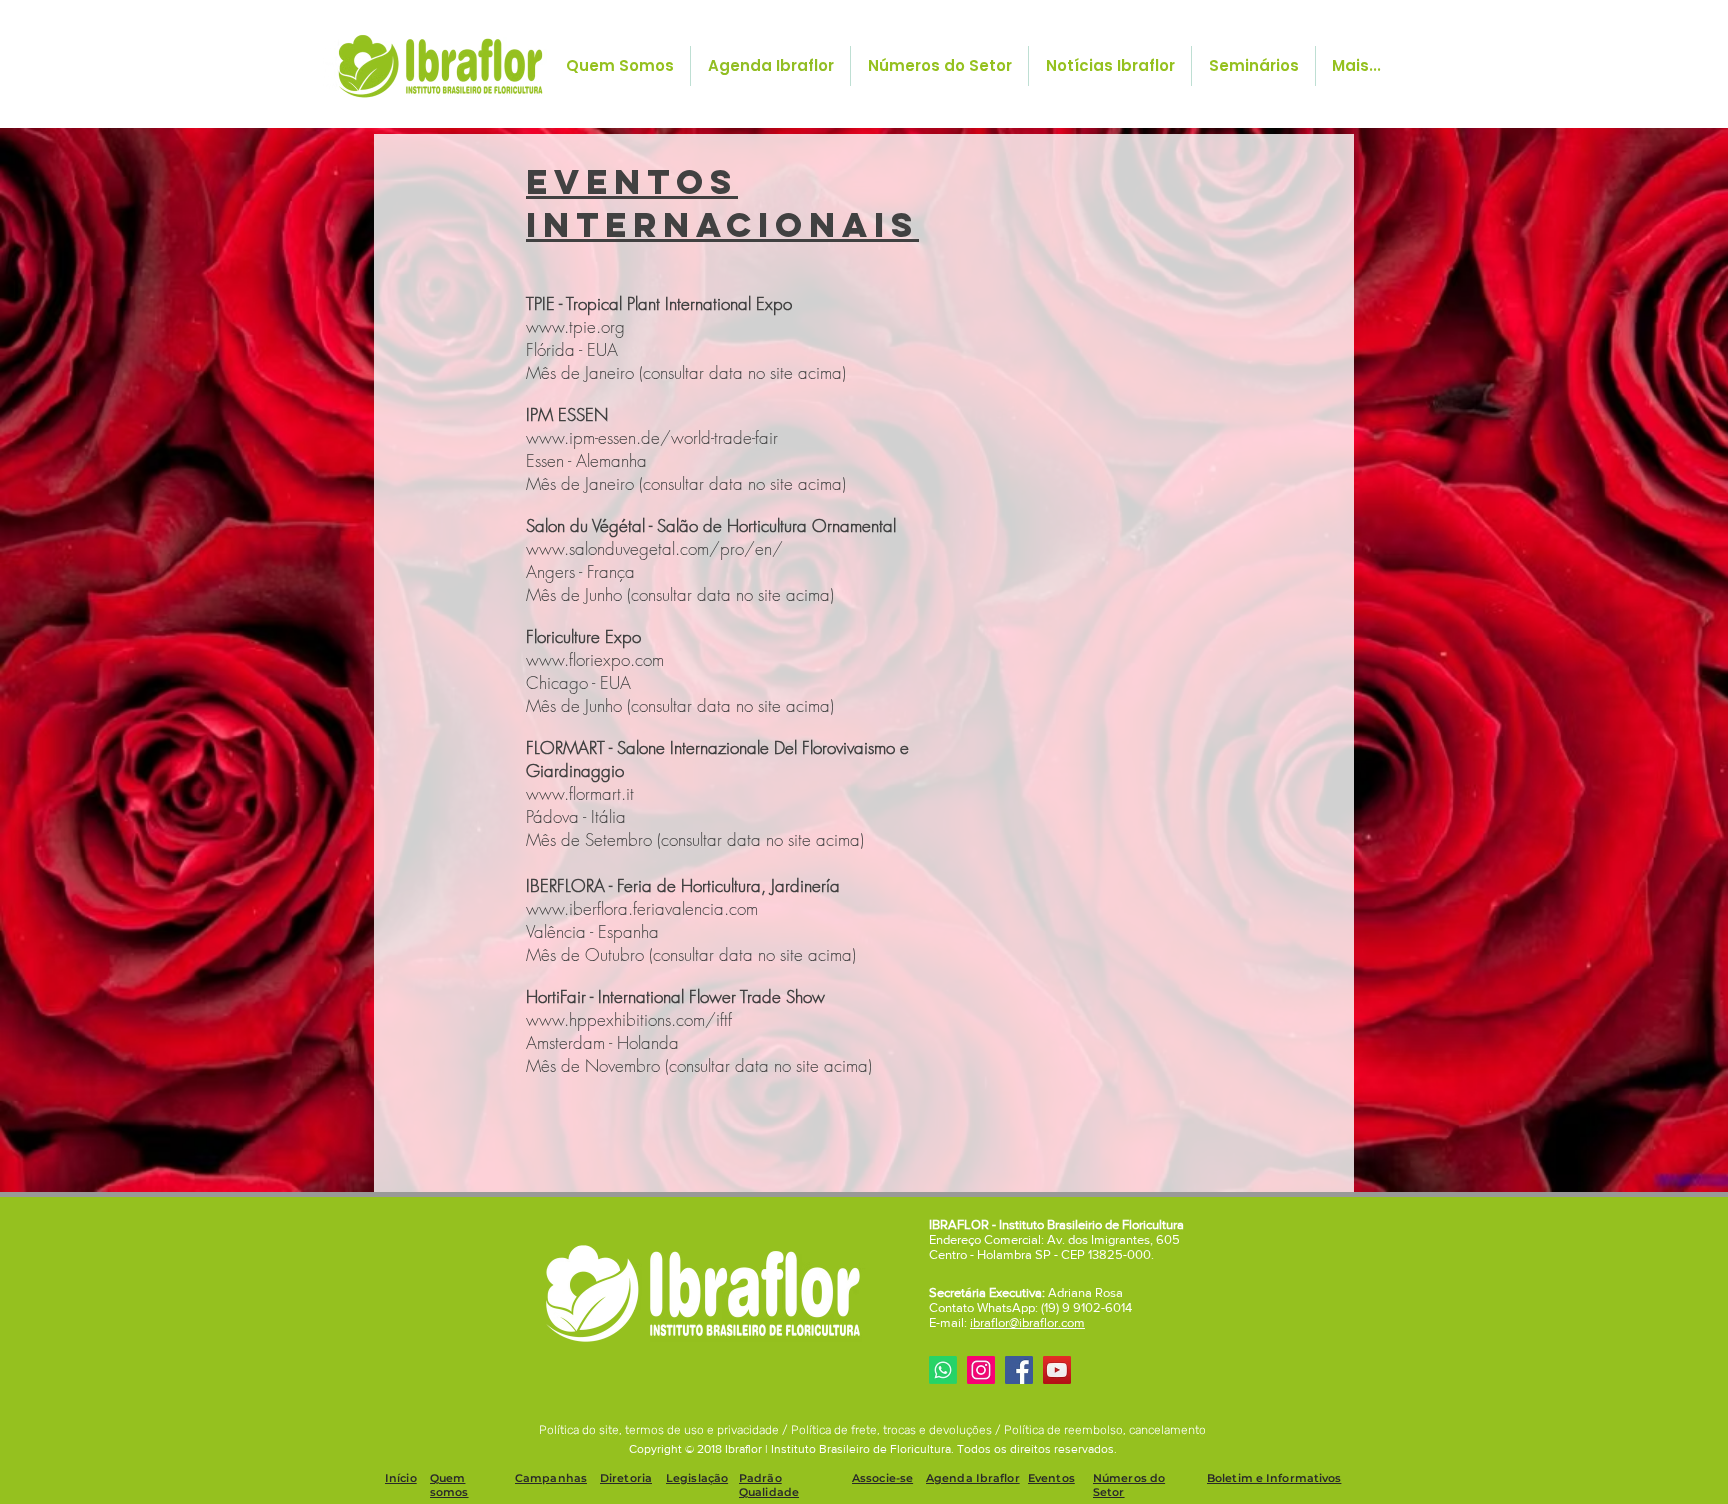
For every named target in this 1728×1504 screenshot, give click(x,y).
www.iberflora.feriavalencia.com (642, 908)
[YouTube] (1057, 1370)
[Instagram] (981, 1370)
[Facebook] (1019, 1370)
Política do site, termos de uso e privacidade (660, 1430)
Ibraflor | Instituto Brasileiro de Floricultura (838, 1449)
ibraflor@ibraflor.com (1027, 1322)
